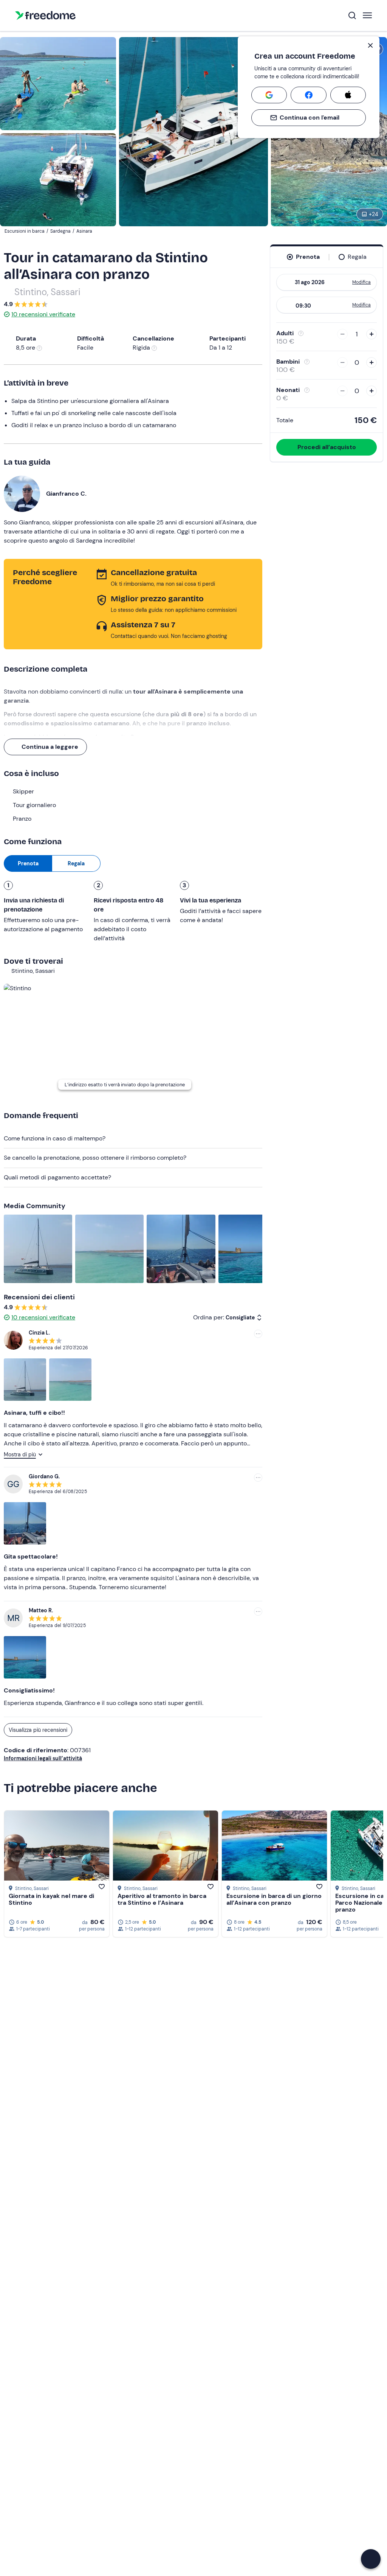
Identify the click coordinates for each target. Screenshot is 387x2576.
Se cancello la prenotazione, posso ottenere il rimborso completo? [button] (95, 1158)
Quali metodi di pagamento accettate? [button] (57, 1177)
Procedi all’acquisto (327, 447)
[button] (371, 2559)
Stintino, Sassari (47, 292)
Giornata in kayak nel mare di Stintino (51, 1899)
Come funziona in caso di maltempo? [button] (55, 1138)
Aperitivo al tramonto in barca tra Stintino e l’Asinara (162, 1899)
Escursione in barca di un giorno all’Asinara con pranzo (274, 1899)
